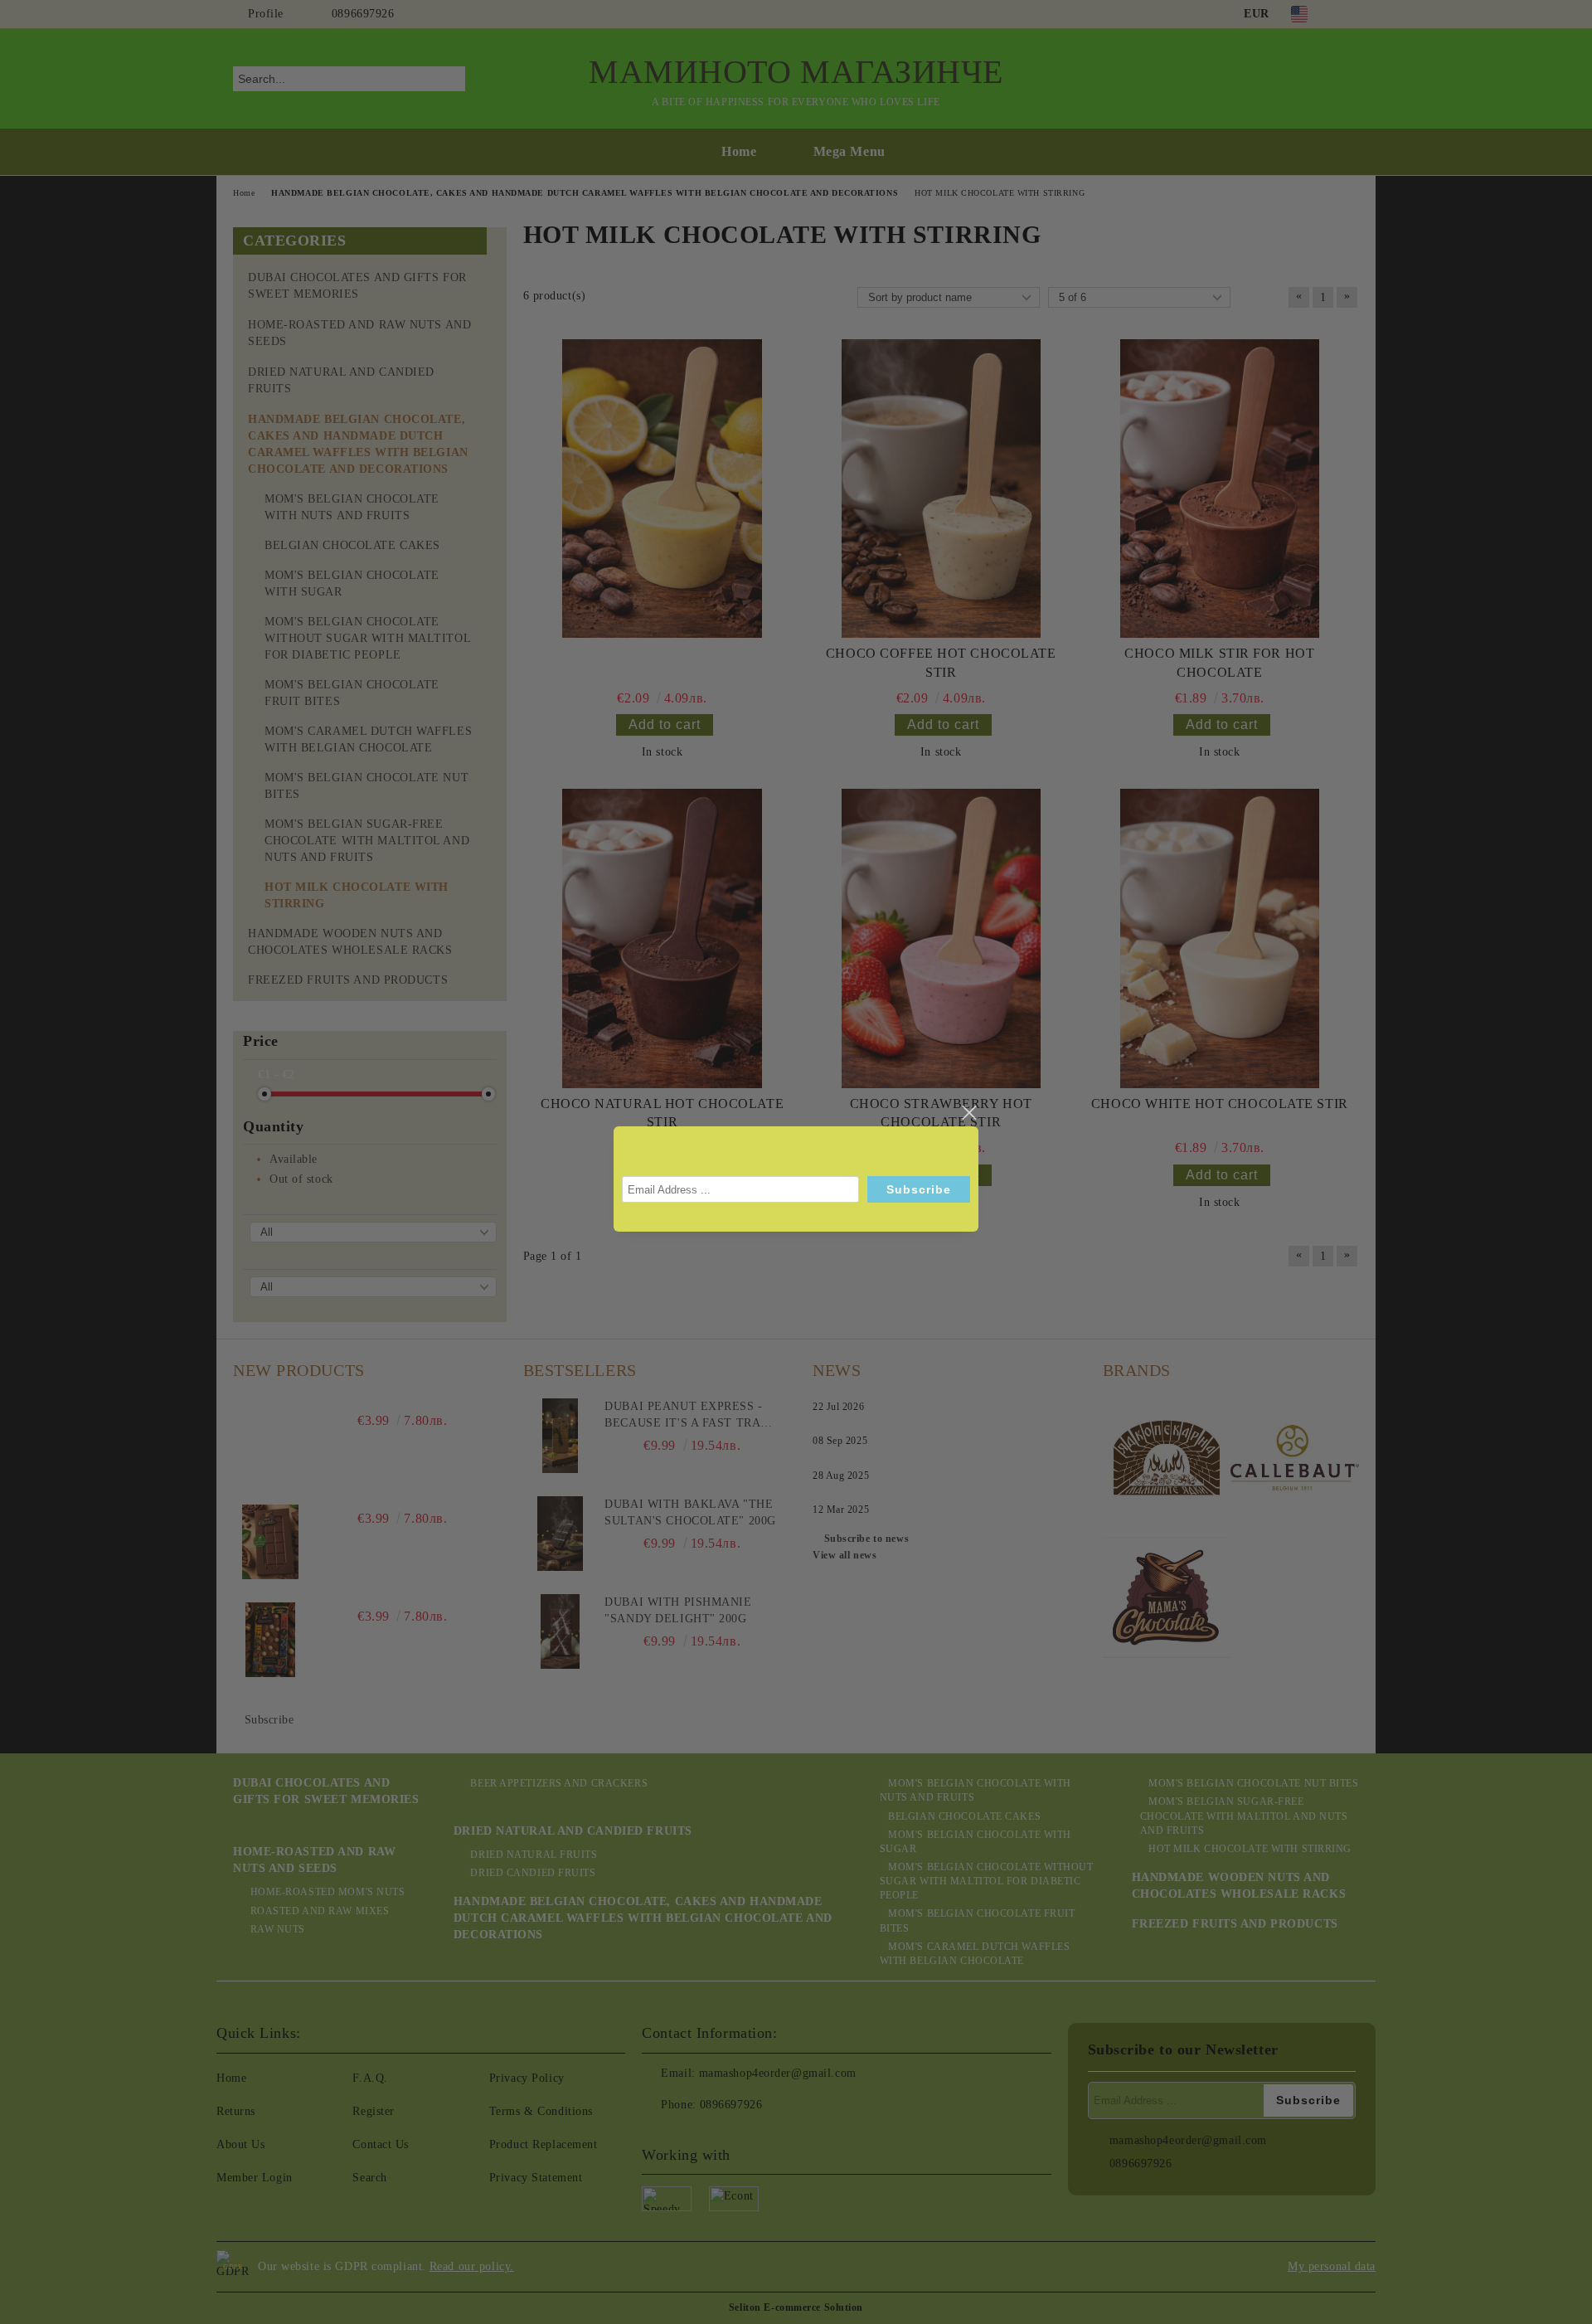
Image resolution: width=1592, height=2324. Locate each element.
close (968, 1113)
